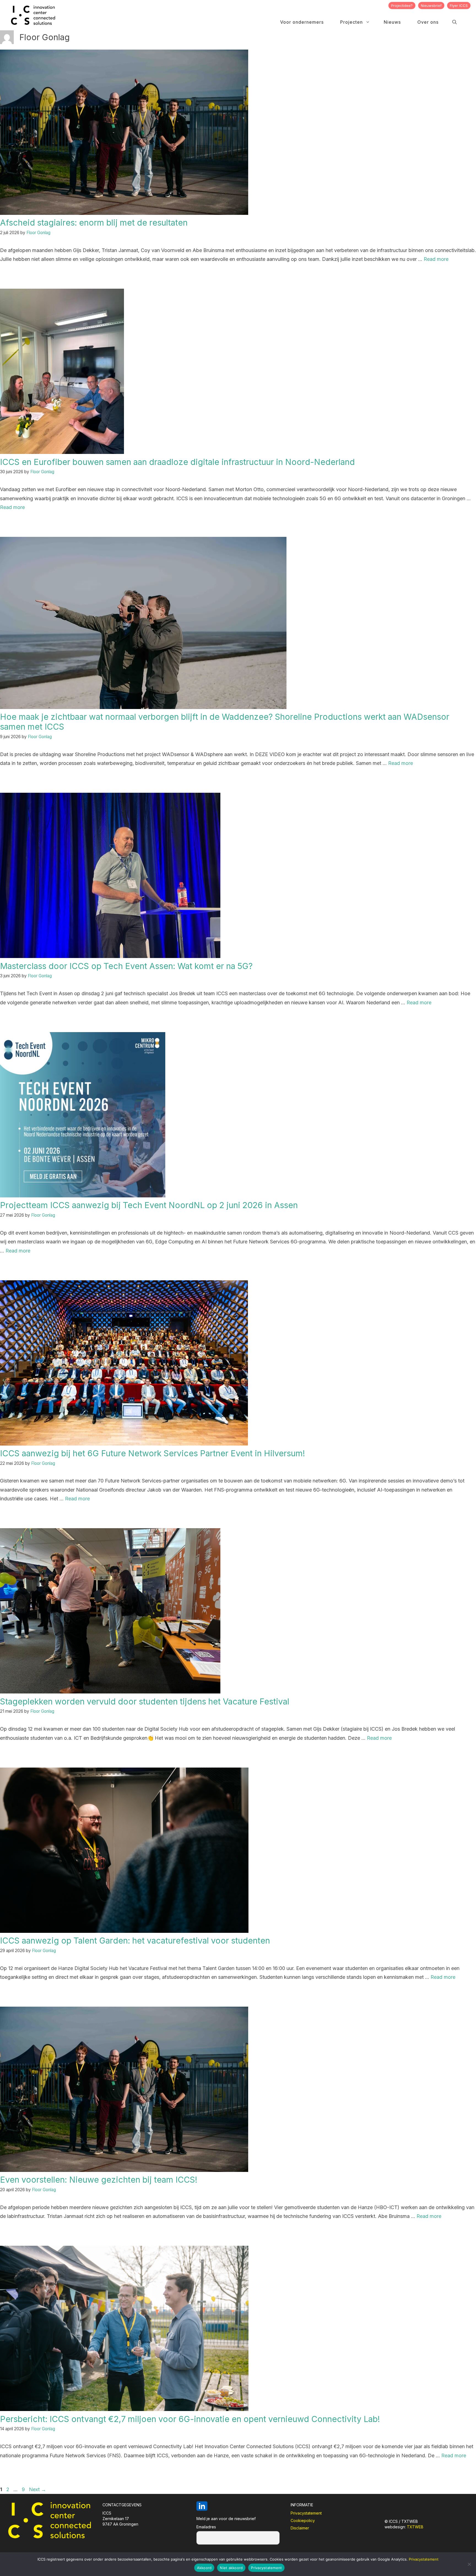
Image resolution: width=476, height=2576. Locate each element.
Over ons (428, 22)
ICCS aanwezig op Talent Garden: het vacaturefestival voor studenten (135, 1941)
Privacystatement (306, 2513)
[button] (455, 22)
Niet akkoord (231, 2568)
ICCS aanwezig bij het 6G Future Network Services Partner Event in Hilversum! (152, 1453)
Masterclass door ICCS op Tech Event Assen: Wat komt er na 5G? (126, 966)
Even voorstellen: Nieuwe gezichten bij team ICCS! (99, 2180)
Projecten (351, 22)
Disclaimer (300, 2528)
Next (37, 2489)
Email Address (238, 2528)
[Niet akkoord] (469, 2564)
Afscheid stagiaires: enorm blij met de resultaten (94, 223)
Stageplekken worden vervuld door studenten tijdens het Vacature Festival (145, 1701)
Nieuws (392, 22)
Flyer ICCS (459, 6)
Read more (436, 259)
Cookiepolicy (303, 2520)
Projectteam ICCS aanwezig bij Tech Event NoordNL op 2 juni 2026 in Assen (149, 1205)
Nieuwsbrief (431, 6)
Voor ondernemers (302, 22)
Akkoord (204, 2568)
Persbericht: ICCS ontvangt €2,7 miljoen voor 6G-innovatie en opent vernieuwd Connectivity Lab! (190, 2419)
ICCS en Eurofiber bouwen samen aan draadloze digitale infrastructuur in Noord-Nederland (177, 462)
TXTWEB (415, 2527)
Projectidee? (402, 6)
